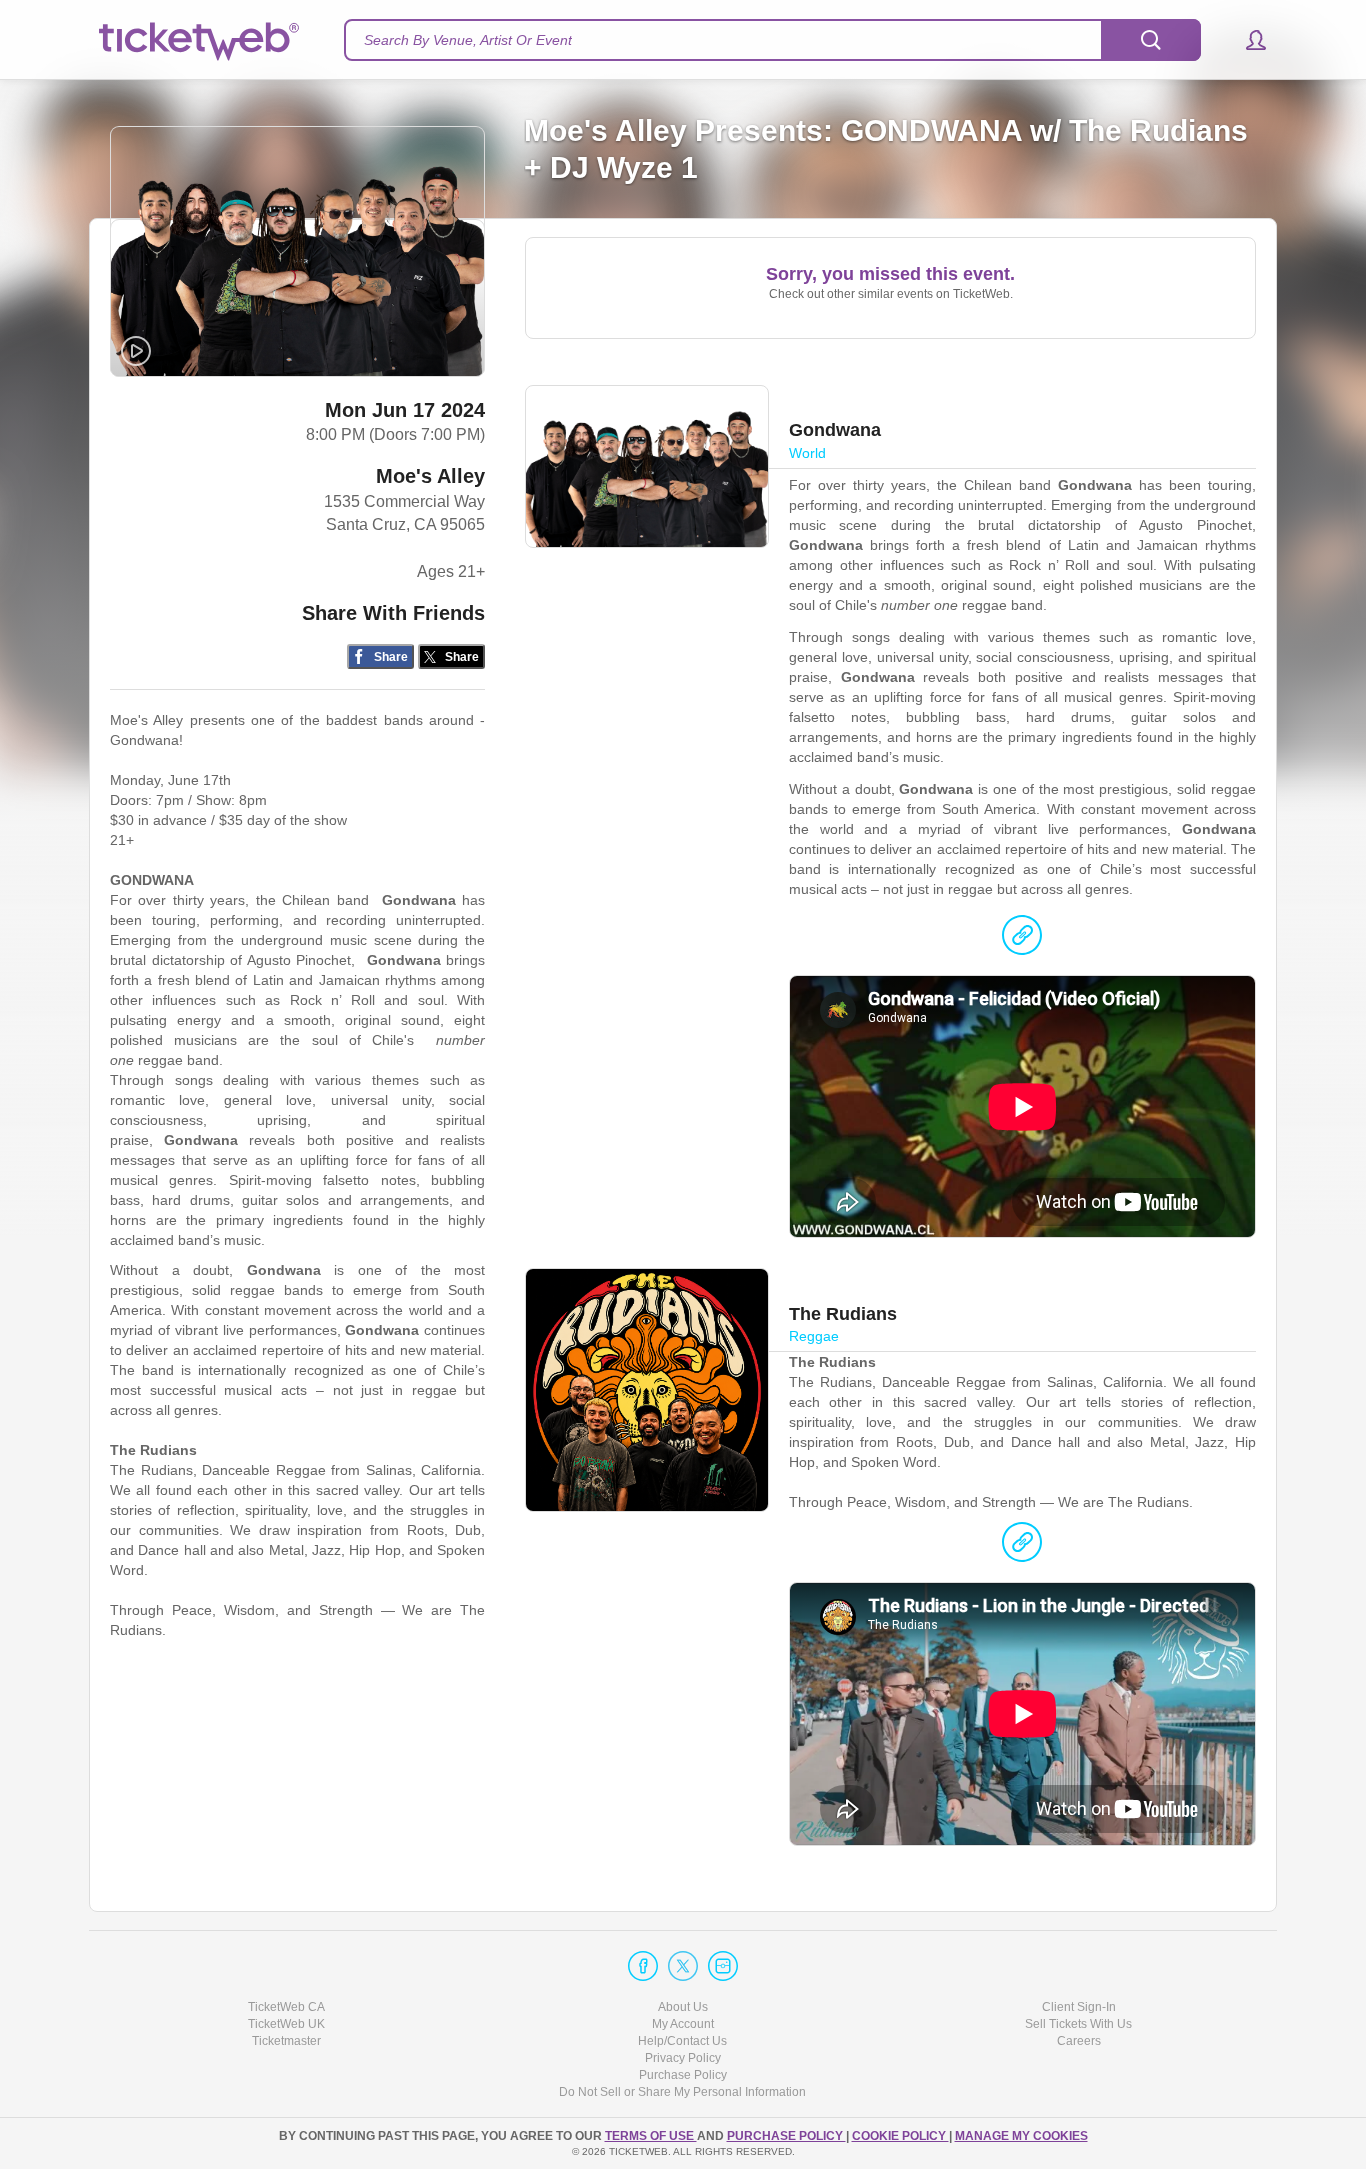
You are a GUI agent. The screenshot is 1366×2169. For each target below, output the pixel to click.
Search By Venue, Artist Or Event (468, 40)
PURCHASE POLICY (786, 2136)
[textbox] (772, 40)
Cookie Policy (900, 2136)
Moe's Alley (430, 476)
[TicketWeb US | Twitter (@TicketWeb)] (683, 1966)
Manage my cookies (1021, 2136)
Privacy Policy (683, 2058)
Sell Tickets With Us (1078, 2024)
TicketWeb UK (286, 2024)
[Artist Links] (1022, 940)
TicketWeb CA (286, 2007)
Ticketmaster (286, 2041)
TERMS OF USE (651, 2136)
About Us (683, 2007)
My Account (683, 2024)
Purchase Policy (683, 2075)
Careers (1079, 2041)
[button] (1246, 40)
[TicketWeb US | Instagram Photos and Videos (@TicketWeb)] (723, 1966)
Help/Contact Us (682, 2041)
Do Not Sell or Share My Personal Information (682, 2092)
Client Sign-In (1079, 2007)
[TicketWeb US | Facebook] (643, 1966)
